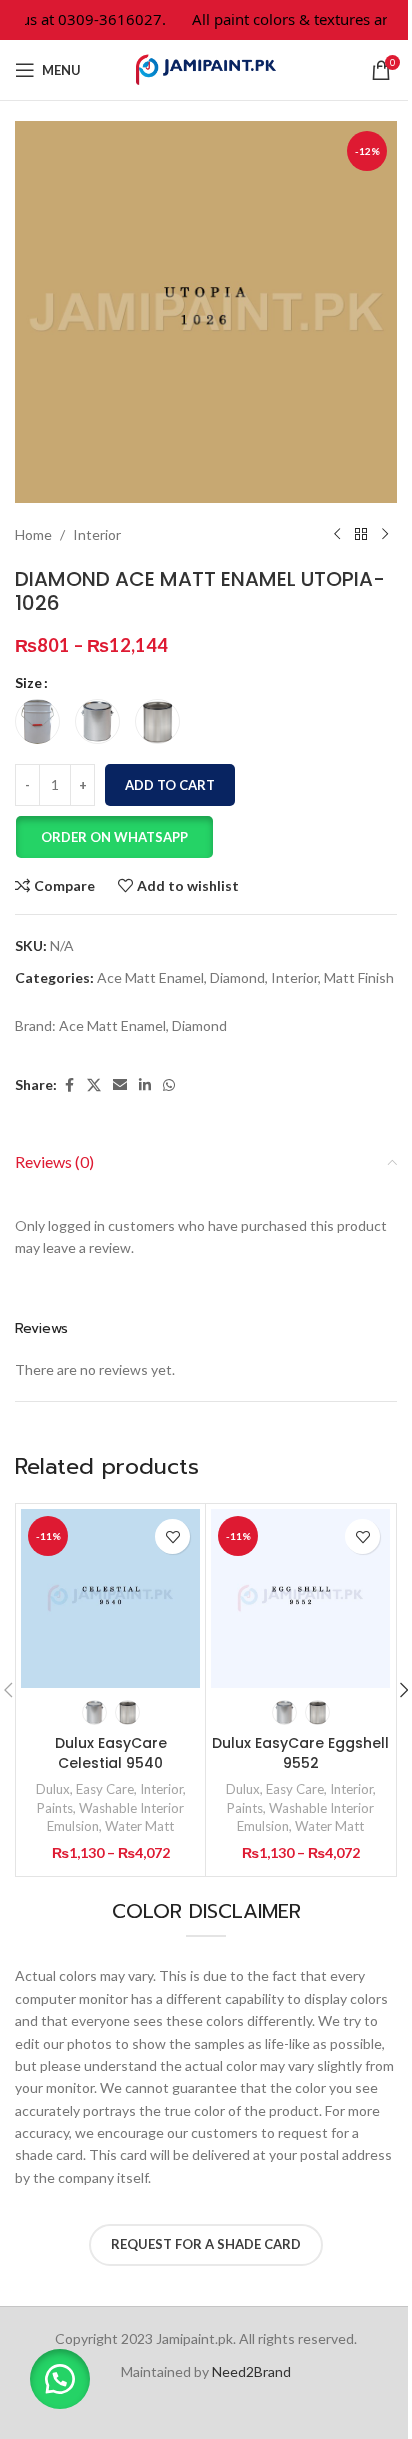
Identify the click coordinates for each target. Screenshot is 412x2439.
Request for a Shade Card (206, 2244)
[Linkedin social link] (145, 1085)
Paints (55, 1808)
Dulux (53, 1789)
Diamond (237, 977)
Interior (97, 534)
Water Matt (139, 1826)
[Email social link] (120, 1085)
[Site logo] (206, 68)
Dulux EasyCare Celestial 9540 (111, 1753)
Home (33, 534)
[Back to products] (361, 535)
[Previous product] (337, 535)
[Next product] (385, 535)
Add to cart (170, 785)
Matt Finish (359, 977)
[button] (114, 837)
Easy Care (105, 1789)
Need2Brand (251, 2371)
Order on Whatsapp (114, 837)
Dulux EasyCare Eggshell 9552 (300, 1753)
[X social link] (94, 1085)
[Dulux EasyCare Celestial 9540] (110, 1598)
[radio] (37, 721)
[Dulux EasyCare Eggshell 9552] (300, 1598)
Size (28, 682)
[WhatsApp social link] (169, 1085)
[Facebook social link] (69, 1085)
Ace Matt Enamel (150, 977)
